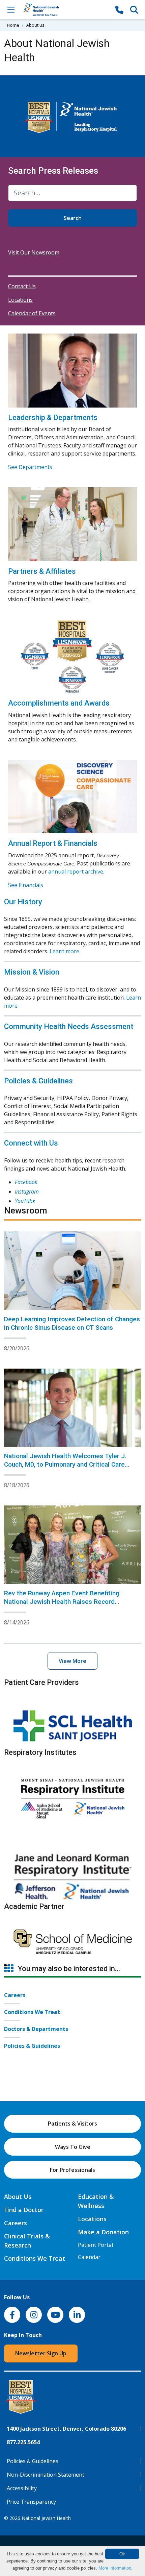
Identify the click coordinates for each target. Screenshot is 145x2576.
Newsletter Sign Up (41, 2353)
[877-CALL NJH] (119, 9)
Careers (15, 1995)
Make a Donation (103, 2232)
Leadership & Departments (53, 418)
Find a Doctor (24, 2210)
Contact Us (22, 286)
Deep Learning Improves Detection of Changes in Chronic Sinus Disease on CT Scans (72, 1323)
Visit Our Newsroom (34, 252)
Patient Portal (95, 2245)
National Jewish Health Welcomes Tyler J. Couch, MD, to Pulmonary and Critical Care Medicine (65, 1464)
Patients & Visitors (72, 2124)
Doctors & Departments (36, 2029)
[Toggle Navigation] (11, 9)
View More (72, 1661)
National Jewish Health (46, 2518)
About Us (18, 2197)
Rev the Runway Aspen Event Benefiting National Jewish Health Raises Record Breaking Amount (62, 1602)
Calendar (89, 2257)
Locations (20, 300)
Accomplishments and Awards (59, 703)
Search (73, 218)
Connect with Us (31, 1143)
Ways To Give (73, 2147)
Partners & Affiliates (42, 571)
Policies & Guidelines (38, 1081)
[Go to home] (65, 10)
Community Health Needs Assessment (69, 1026)
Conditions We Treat (32, 2012)
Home (13, 25)
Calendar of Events (32, 313)
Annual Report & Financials (53, 843)
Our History (23, 902)
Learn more (64, 951)
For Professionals (72, 2170)
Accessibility (22, 2488)
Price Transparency (31, 2502)
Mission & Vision (32, 972)
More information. (115, 2568)
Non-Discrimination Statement (46, 2475)
